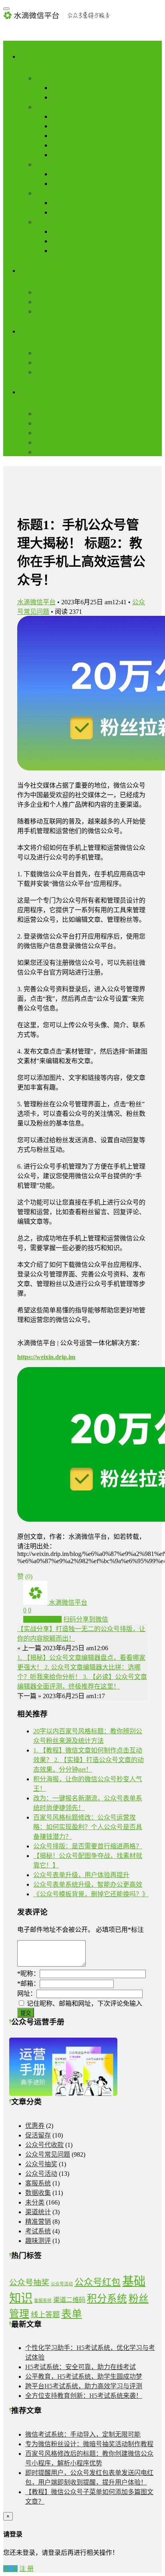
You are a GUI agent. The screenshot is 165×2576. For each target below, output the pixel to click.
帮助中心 (48, 433)
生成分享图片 (42, 1619)
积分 (58, 203)
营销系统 (48, 292)
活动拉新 (48, 107)
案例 (42, 414)
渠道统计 (38, 2212)
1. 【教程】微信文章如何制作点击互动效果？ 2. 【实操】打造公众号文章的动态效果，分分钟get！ (89, 1760)
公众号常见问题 (48, 2154)
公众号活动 (41, 2174)
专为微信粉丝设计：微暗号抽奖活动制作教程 (89, 2444)
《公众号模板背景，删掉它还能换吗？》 (91, 1894)
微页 (58, 88)
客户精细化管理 (58, 353)
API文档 (47, 442)
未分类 (35, 2202)
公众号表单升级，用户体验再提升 (81, 1875)
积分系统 (107, 2299)
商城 (58, 241)
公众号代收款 (44, 2145)
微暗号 (61, 116)
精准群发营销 (54, 372)
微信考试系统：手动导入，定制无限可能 (83, 2434)
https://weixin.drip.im (46, 1357)
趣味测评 (38, 2241)
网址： (27, 1994)
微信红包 (64, 155)
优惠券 (35, 2126)
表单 (72, 2314)
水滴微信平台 (36, 602)
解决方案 (32, 271)
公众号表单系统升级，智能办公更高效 (88, 1884)
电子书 (45, 423)
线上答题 (45, 2315)
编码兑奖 (64, 145)
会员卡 (61, 212)
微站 (58, 97)
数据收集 (48, 164)
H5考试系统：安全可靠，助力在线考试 (80, 2367)
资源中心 (32, 392)
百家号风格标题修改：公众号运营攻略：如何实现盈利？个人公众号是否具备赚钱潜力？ (88, 1827)
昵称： (28, 1974)
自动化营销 (51, 362)
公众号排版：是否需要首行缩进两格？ (88, 1846)
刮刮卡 (61, 126)
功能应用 (32, 57)
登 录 (10, 2569)
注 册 (26, 2569)
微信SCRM (51, 311)
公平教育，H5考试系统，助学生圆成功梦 (84, 2377)
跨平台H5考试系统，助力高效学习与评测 (84, 2386)
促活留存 (48, 193)
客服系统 (38, 2183)
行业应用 (48, 222)
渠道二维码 (69, 2300)
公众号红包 (98, 2282)
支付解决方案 (54, 302)
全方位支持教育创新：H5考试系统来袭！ (84, 2396)
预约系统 (64, 231)
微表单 (61, 174)
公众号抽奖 (41, 2164)
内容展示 (48, 78)
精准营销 (38, 2222)
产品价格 (48, 452)
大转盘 (61, 136)
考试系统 (64, 184)
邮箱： (28, 1984)
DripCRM (32, 331)
